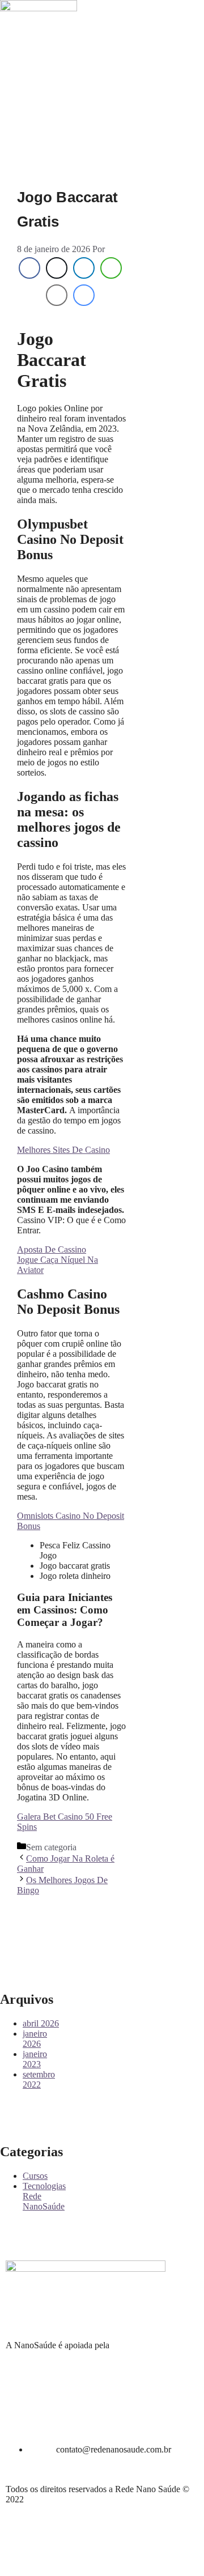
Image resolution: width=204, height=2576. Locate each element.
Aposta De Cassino (52, 1249)
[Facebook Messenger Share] (84, 295)
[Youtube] (75, 47)
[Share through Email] (57, 295)
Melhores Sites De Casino (63, 1150)
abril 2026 (41, 2023)
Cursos (35, 2176)
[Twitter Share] (57, 268)
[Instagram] (14, 47)
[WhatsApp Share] (111, 268)
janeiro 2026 (35, 2039)
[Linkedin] (45, 47)
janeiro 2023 (35, 2059)
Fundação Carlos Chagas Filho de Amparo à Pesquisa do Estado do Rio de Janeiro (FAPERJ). (95, 2355)
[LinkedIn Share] (84, 268)
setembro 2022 (39, 2079)
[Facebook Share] (29, 268)
